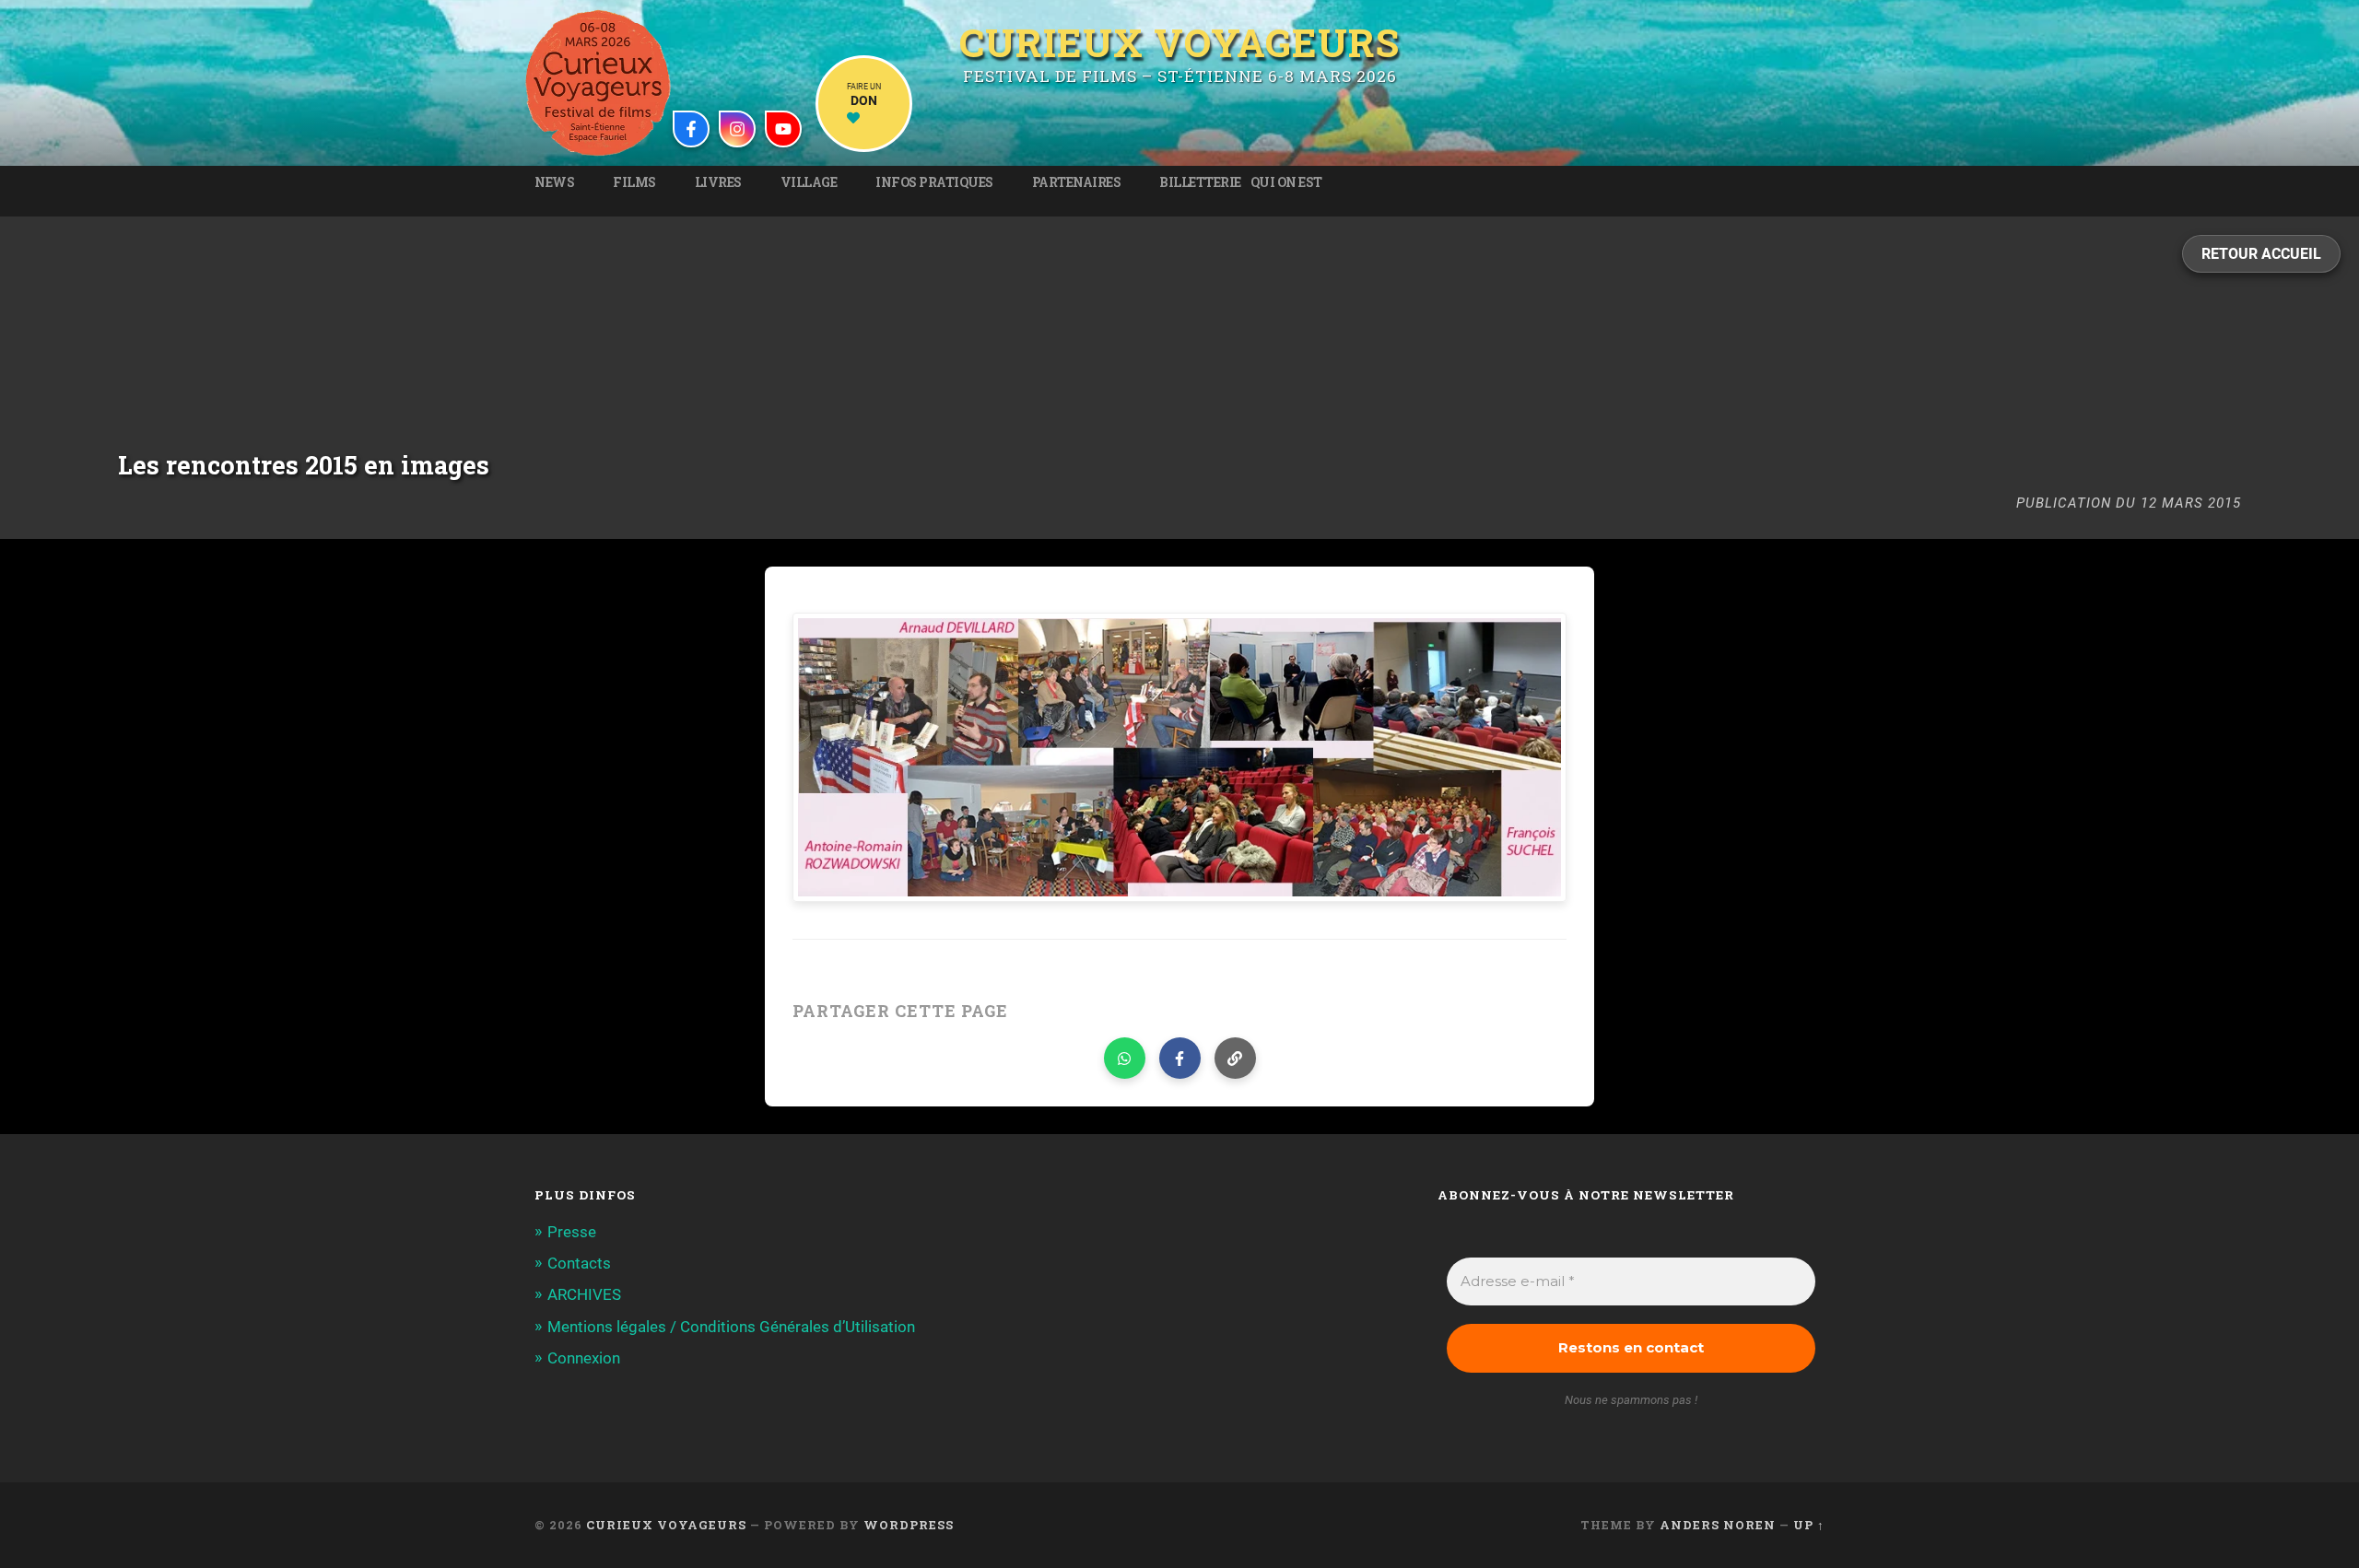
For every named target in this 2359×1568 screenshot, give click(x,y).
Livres (718, 182)
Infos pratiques (934, 182)
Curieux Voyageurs (1179, 42)
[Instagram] (737, 129)
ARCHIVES (584, 1294)
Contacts (579, 1263)
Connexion (584, 1358)
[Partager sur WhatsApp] (1125, 1058)
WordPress (909, 1525)
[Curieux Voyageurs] (598, 83)
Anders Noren (1718, 1525)
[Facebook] (691, 129)
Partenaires (1077, 182)
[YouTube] (783, 129)
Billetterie (1200, 182)
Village (809, 182)
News (554, 182)
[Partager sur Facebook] (1180, 1058)
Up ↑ (1809, 1525)
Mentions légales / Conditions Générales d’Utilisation (731, 1327)
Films (634, 182)
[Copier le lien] (1235, 1058)
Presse (572, 1232)
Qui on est (1286, 182)
